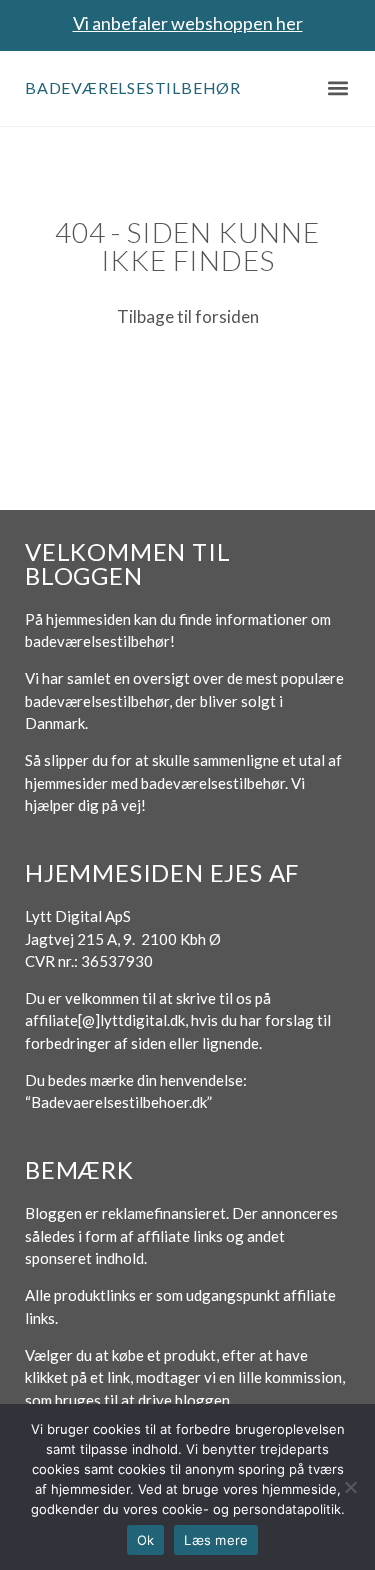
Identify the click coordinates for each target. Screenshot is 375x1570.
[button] (337, 88)
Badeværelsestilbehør (133, 87)
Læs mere (216, 1540)
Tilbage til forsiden (188, 316)
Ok (146, 1540)
